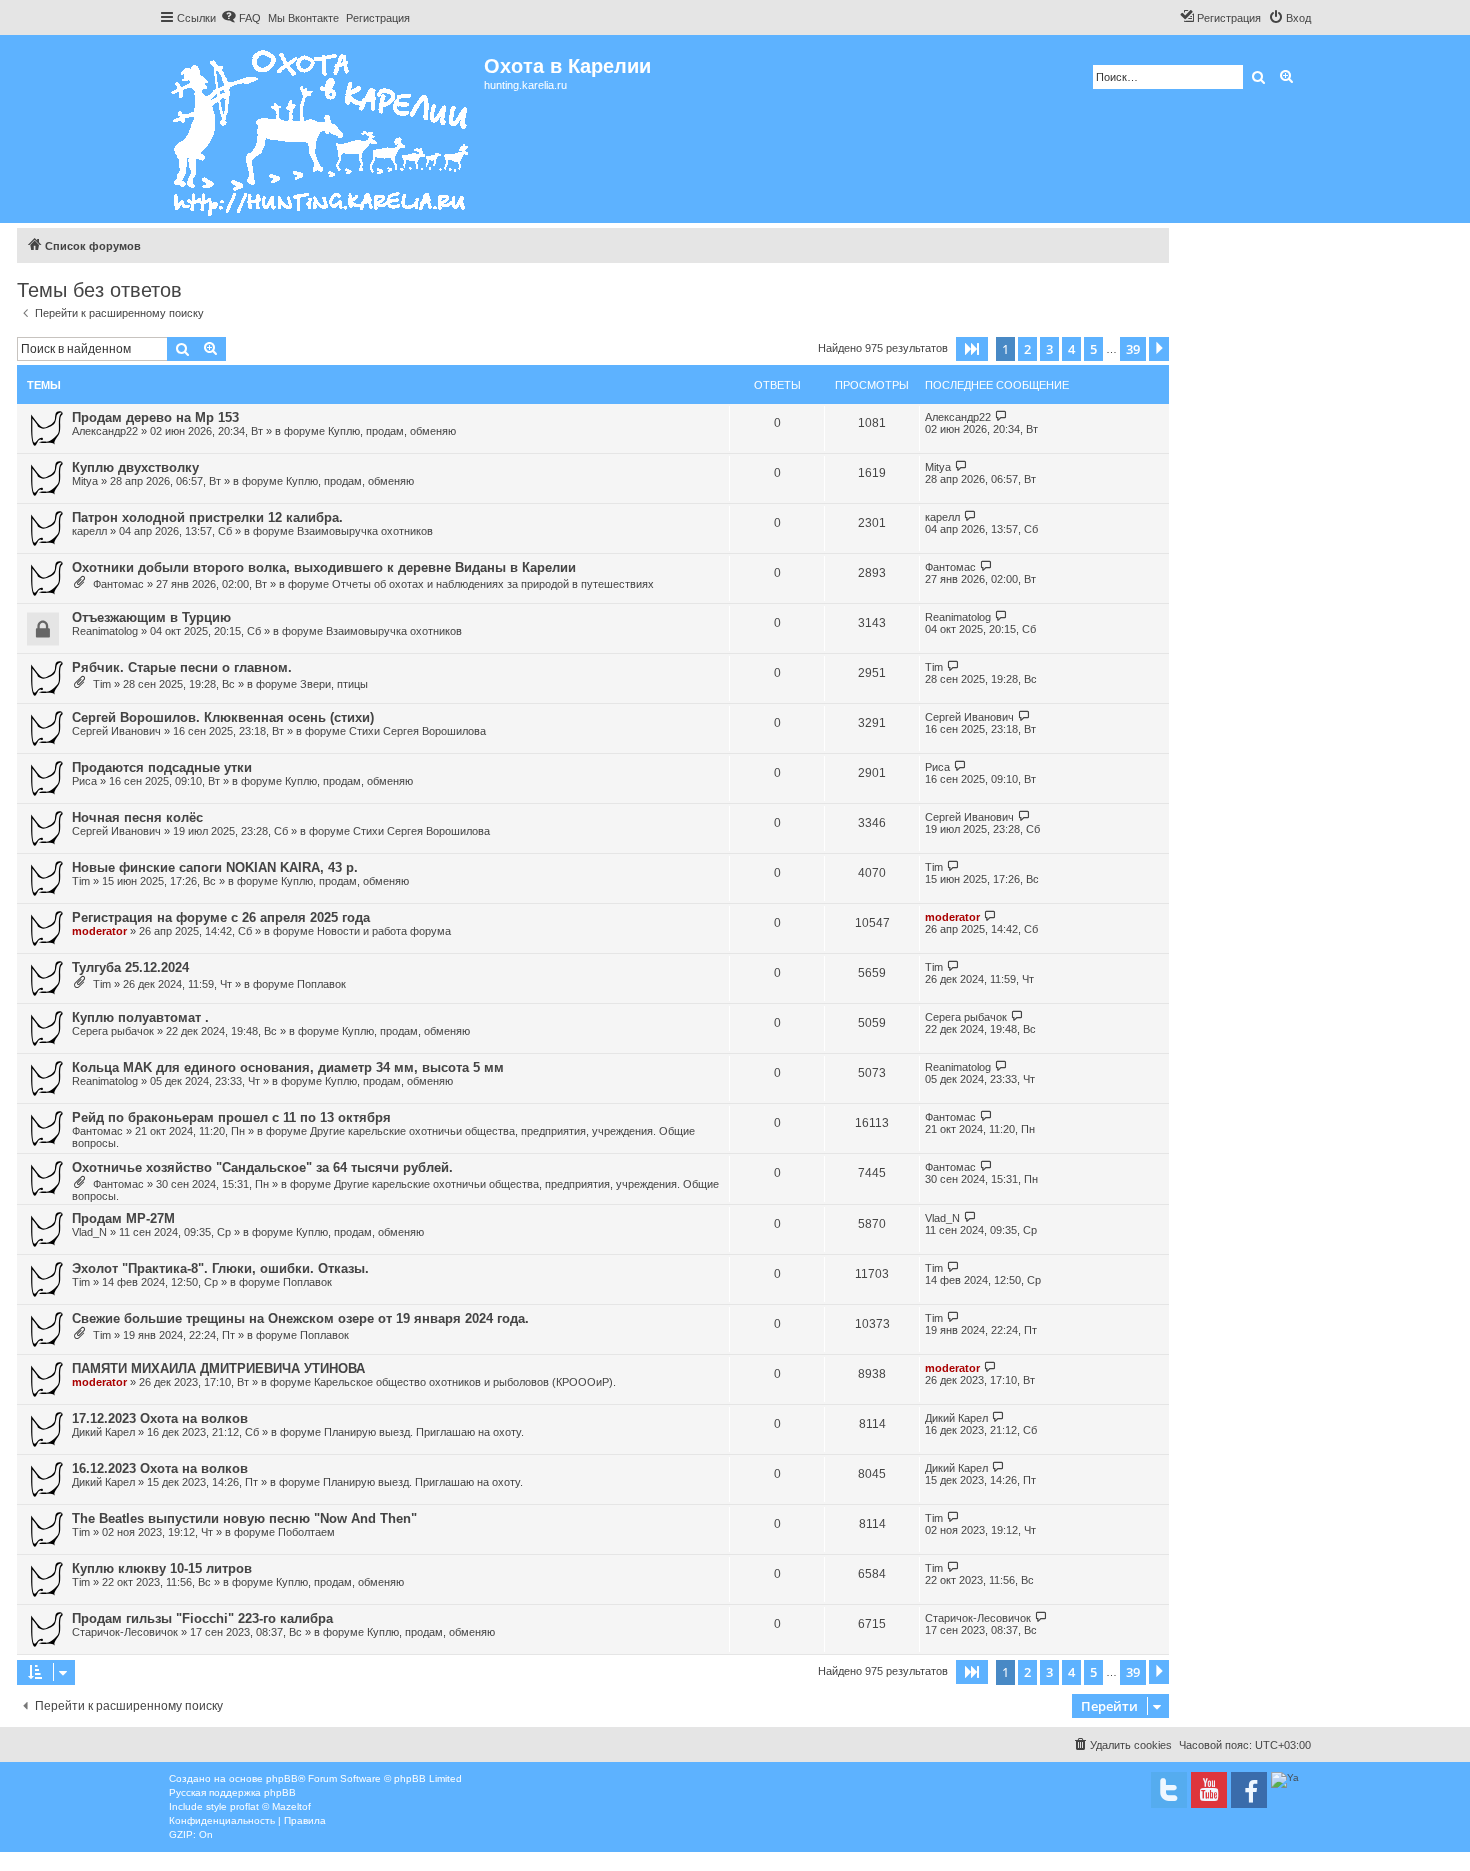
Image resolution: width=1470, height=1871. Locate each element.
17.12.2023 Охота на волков (160, 1418)
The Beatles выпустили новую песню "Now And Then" (244, 1518)
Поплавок (321, 984)
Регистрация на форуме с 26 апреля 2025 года (221, 917)
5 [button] (1093, 349)
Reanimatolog (105, 631)
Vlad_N (89, 1232)
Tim (102, 684)
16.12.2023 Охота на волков (160, 1468)
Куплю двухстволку (135, 467)
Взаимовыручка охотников (365, 531)
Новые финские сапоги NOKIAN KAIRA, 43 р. (215, 867)
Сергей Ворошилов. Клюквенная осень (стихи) (223, 717)
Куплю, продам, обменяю (392, 431)
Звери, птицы (334, 684)
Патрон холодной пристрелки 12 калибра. (207, 517)
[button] (972, 349)
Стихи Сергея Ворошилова (417, 731)
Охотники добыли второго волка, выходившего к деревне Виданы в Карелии (324, 567)
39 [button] (1133, 349)
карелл (89, 531)
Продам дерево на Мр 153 (155, 417)
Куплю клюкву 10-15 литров (162, 1568)
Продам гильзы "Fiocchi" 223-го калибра (202, 1618)
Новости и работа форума (384, 931)
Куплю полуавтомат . (140, 1017)
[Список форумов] (321, 129)
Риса (84, 781)
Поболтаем (306, 1532)
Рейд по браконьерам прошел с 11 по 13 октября (231, 1117)
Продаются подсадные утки (162, 767)
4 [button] (1071, 349)
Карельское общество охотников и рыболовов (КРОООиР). (465, 1382)
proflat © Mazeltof (270, 1806)
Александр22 (105, 431)
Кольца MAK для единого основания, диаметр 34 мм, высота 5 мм (288, 1067)
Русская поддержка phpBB (232, 1792)
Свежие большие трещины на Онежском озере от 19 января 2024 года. (300, 1318)
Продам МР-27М (123, 1218)
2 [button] (1027, 349)
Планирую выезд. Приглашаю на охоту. (424, 1432)
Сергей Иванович (116, 731)
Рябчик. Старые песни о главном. (182, 667)
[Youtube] (1209, 1790)
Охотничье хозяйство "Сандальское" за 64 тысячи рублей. (262, 1167)
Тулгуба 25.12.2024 (130, 967)
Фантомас (118, 584)
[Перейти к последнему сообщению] (1001, 416)
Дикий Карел (103, 1432)
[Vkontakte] (1169, 1790)
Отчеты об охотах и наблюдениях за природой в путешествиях (493, 584)
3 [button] (1049, 349)
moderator (99, 931)
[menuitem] (241, 18)
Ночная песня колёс (137, 817)
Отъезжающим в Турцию (151, 617)
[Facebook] (1249, 1790)
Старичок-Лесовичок (125, 1632)
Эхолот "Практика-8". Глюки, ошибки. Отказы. (220, 1268)
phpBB (282, 1778)
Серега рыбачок (113, 1031)
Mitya (85, 481)
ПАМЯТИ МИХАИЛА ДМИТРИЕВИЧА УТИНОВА (218, 1368)
